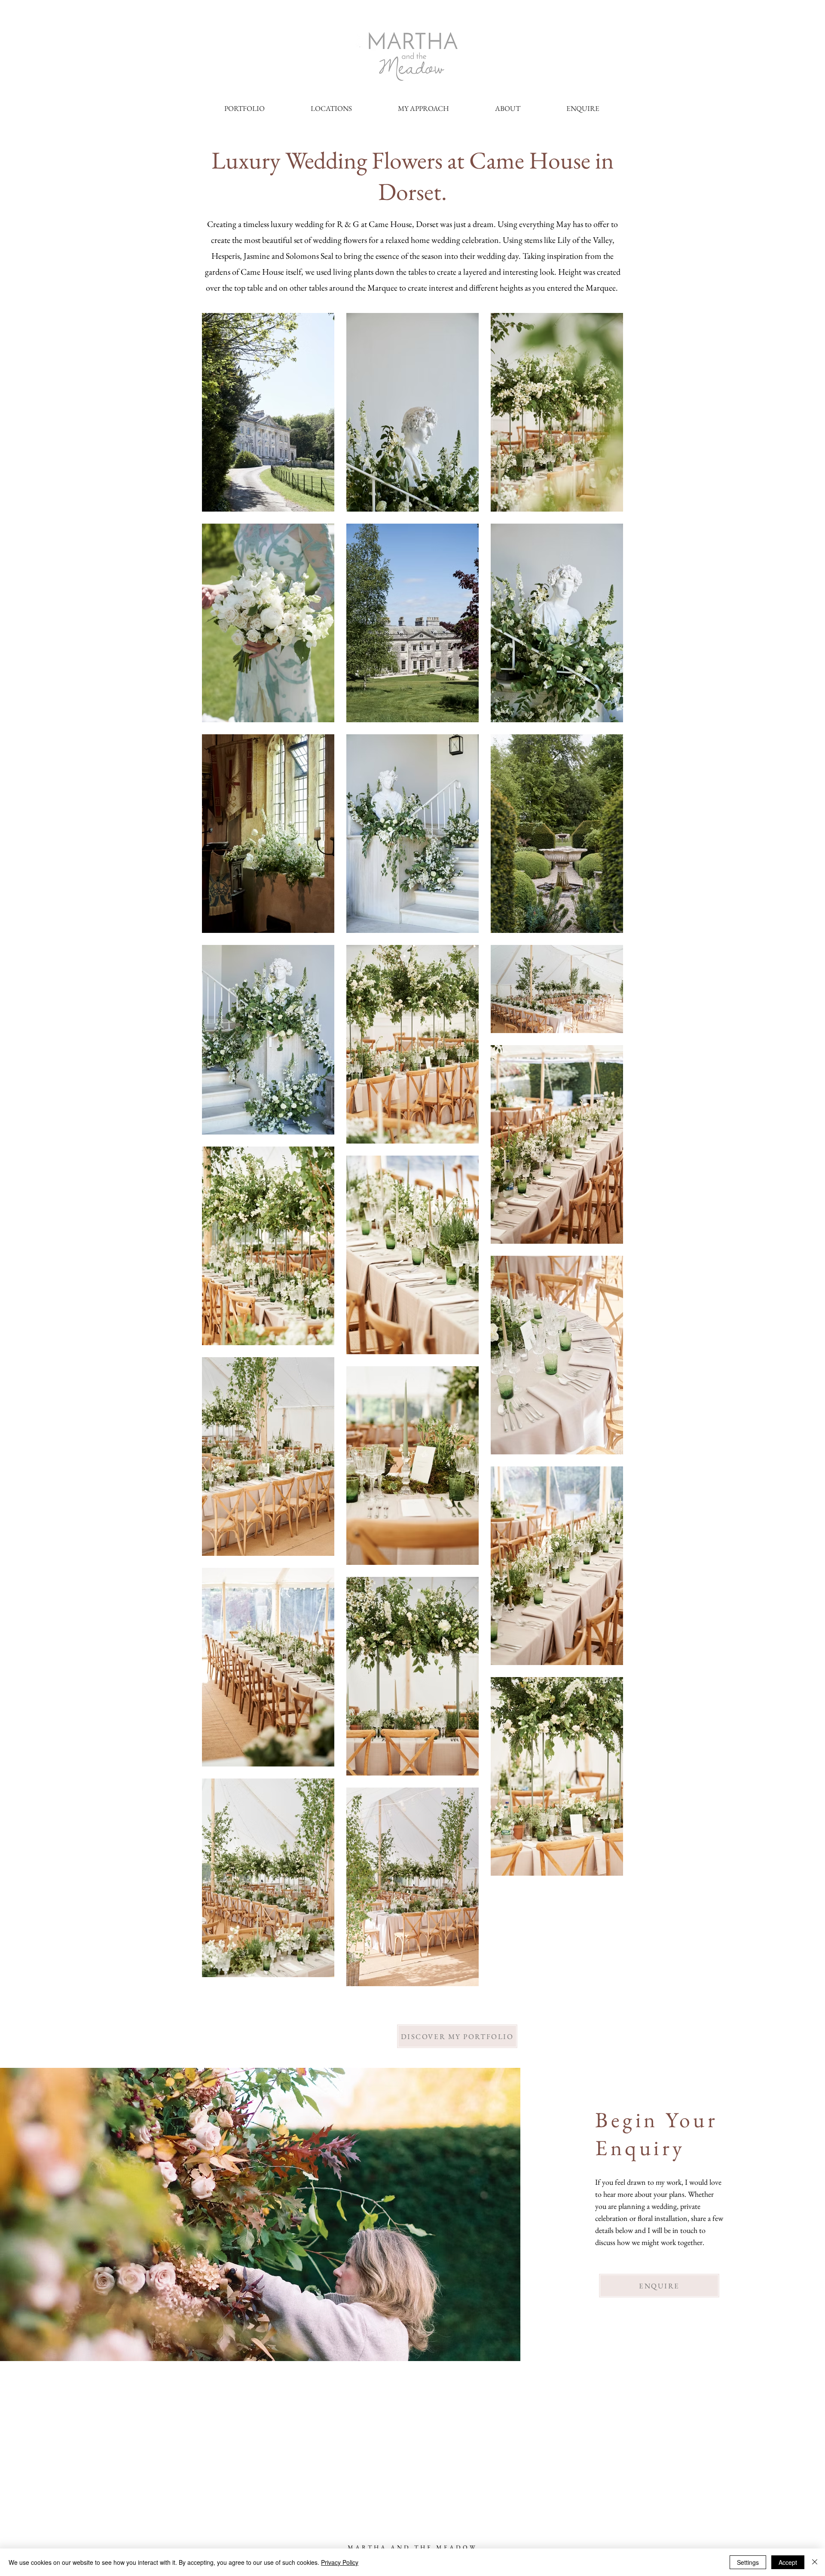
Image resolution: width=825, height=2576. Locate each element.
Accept (788, 2562)
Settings (748, 2562)
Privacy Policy (340, 2562)
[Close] (815, 2562)
